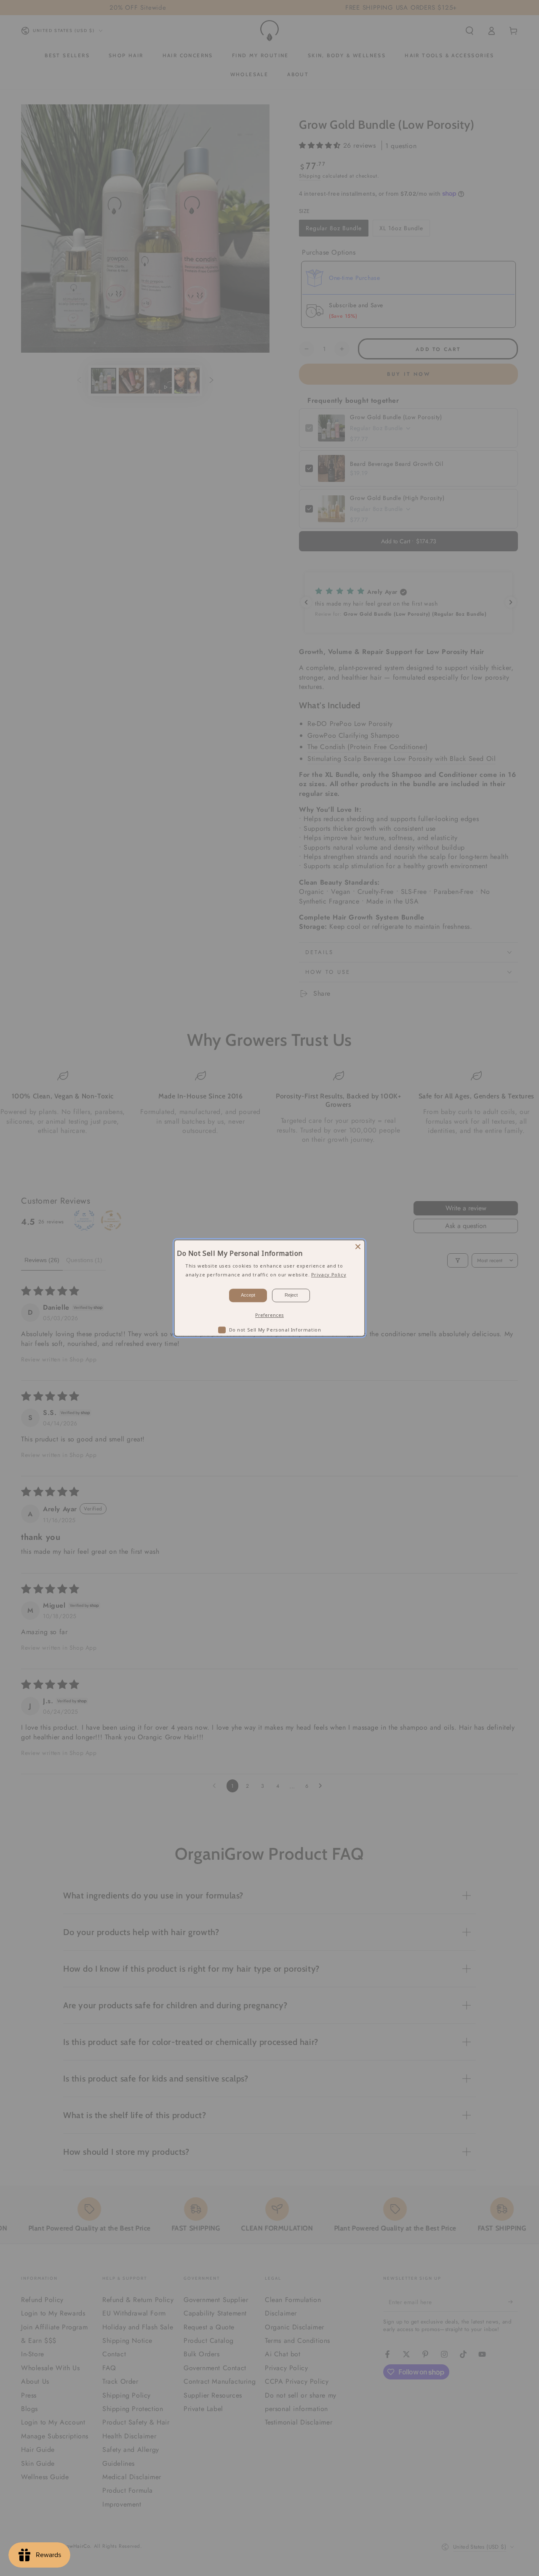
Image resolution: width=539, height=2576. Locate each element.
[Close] (358, 1247)
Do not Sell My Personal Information (275, 1329)
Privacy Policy (329, 1274)
